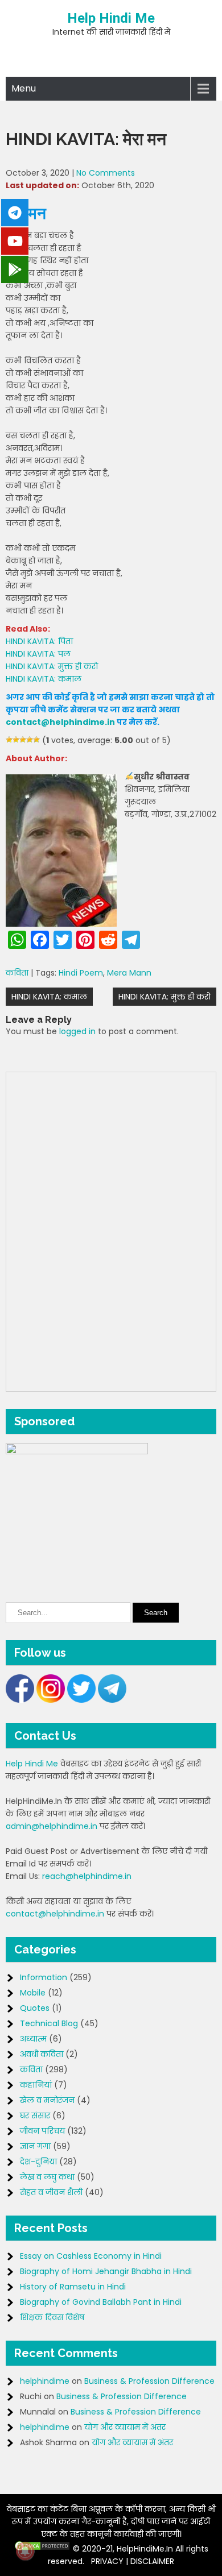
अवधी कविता (42, 2054)
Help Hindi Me (111, 18)
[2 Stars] (16, 740)
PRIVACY (107, 2561)
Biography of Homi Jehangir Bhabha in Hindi (106, 2271)
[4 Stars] (30, 740)
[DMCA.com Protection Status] (42, 2549)
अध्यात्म (33, 2039)
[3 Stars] (23, 740)
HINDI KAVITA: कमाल (44, 679)
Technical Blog (49, 2023)
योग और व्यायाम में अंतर (125, 2427)
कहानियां (36, 2085)
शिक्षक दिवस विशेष (52, 2317)
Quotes (35, 2008)
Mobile (33, 1993)
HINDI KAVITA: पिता (39, 641)
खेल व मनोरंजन (47, 2100)
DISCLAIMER (152, 2561)
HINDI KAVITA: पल (38, 654)
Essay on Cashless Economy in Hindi (91, 2256)
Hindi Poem (81, 973)
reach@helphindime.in (87, 1876)
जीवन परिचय (42, 2131)
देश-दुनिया (38, 2162)
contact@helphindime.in (60, 722)
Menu (24, 88)
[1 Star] (9, 740)
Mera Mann (129, 973)
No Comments (106, 173)
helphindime (45, 2381)
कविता (17, 973)
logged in (77, 1031)
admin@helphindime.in (52, 1826)
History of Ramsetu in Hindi (73, 2287)
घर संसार (35, 2115)
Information (44, 1977)
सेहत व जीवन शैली (51, 2192)
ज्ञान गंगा (35, 2146)
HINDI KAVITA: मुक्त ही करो (52, 666)
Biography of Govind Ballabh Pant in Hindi (101, 2302)
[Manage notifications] (25, 2551)
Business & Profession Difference (149, 2381)
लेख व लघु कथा (47, 2177)
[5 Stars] (36, 740)
